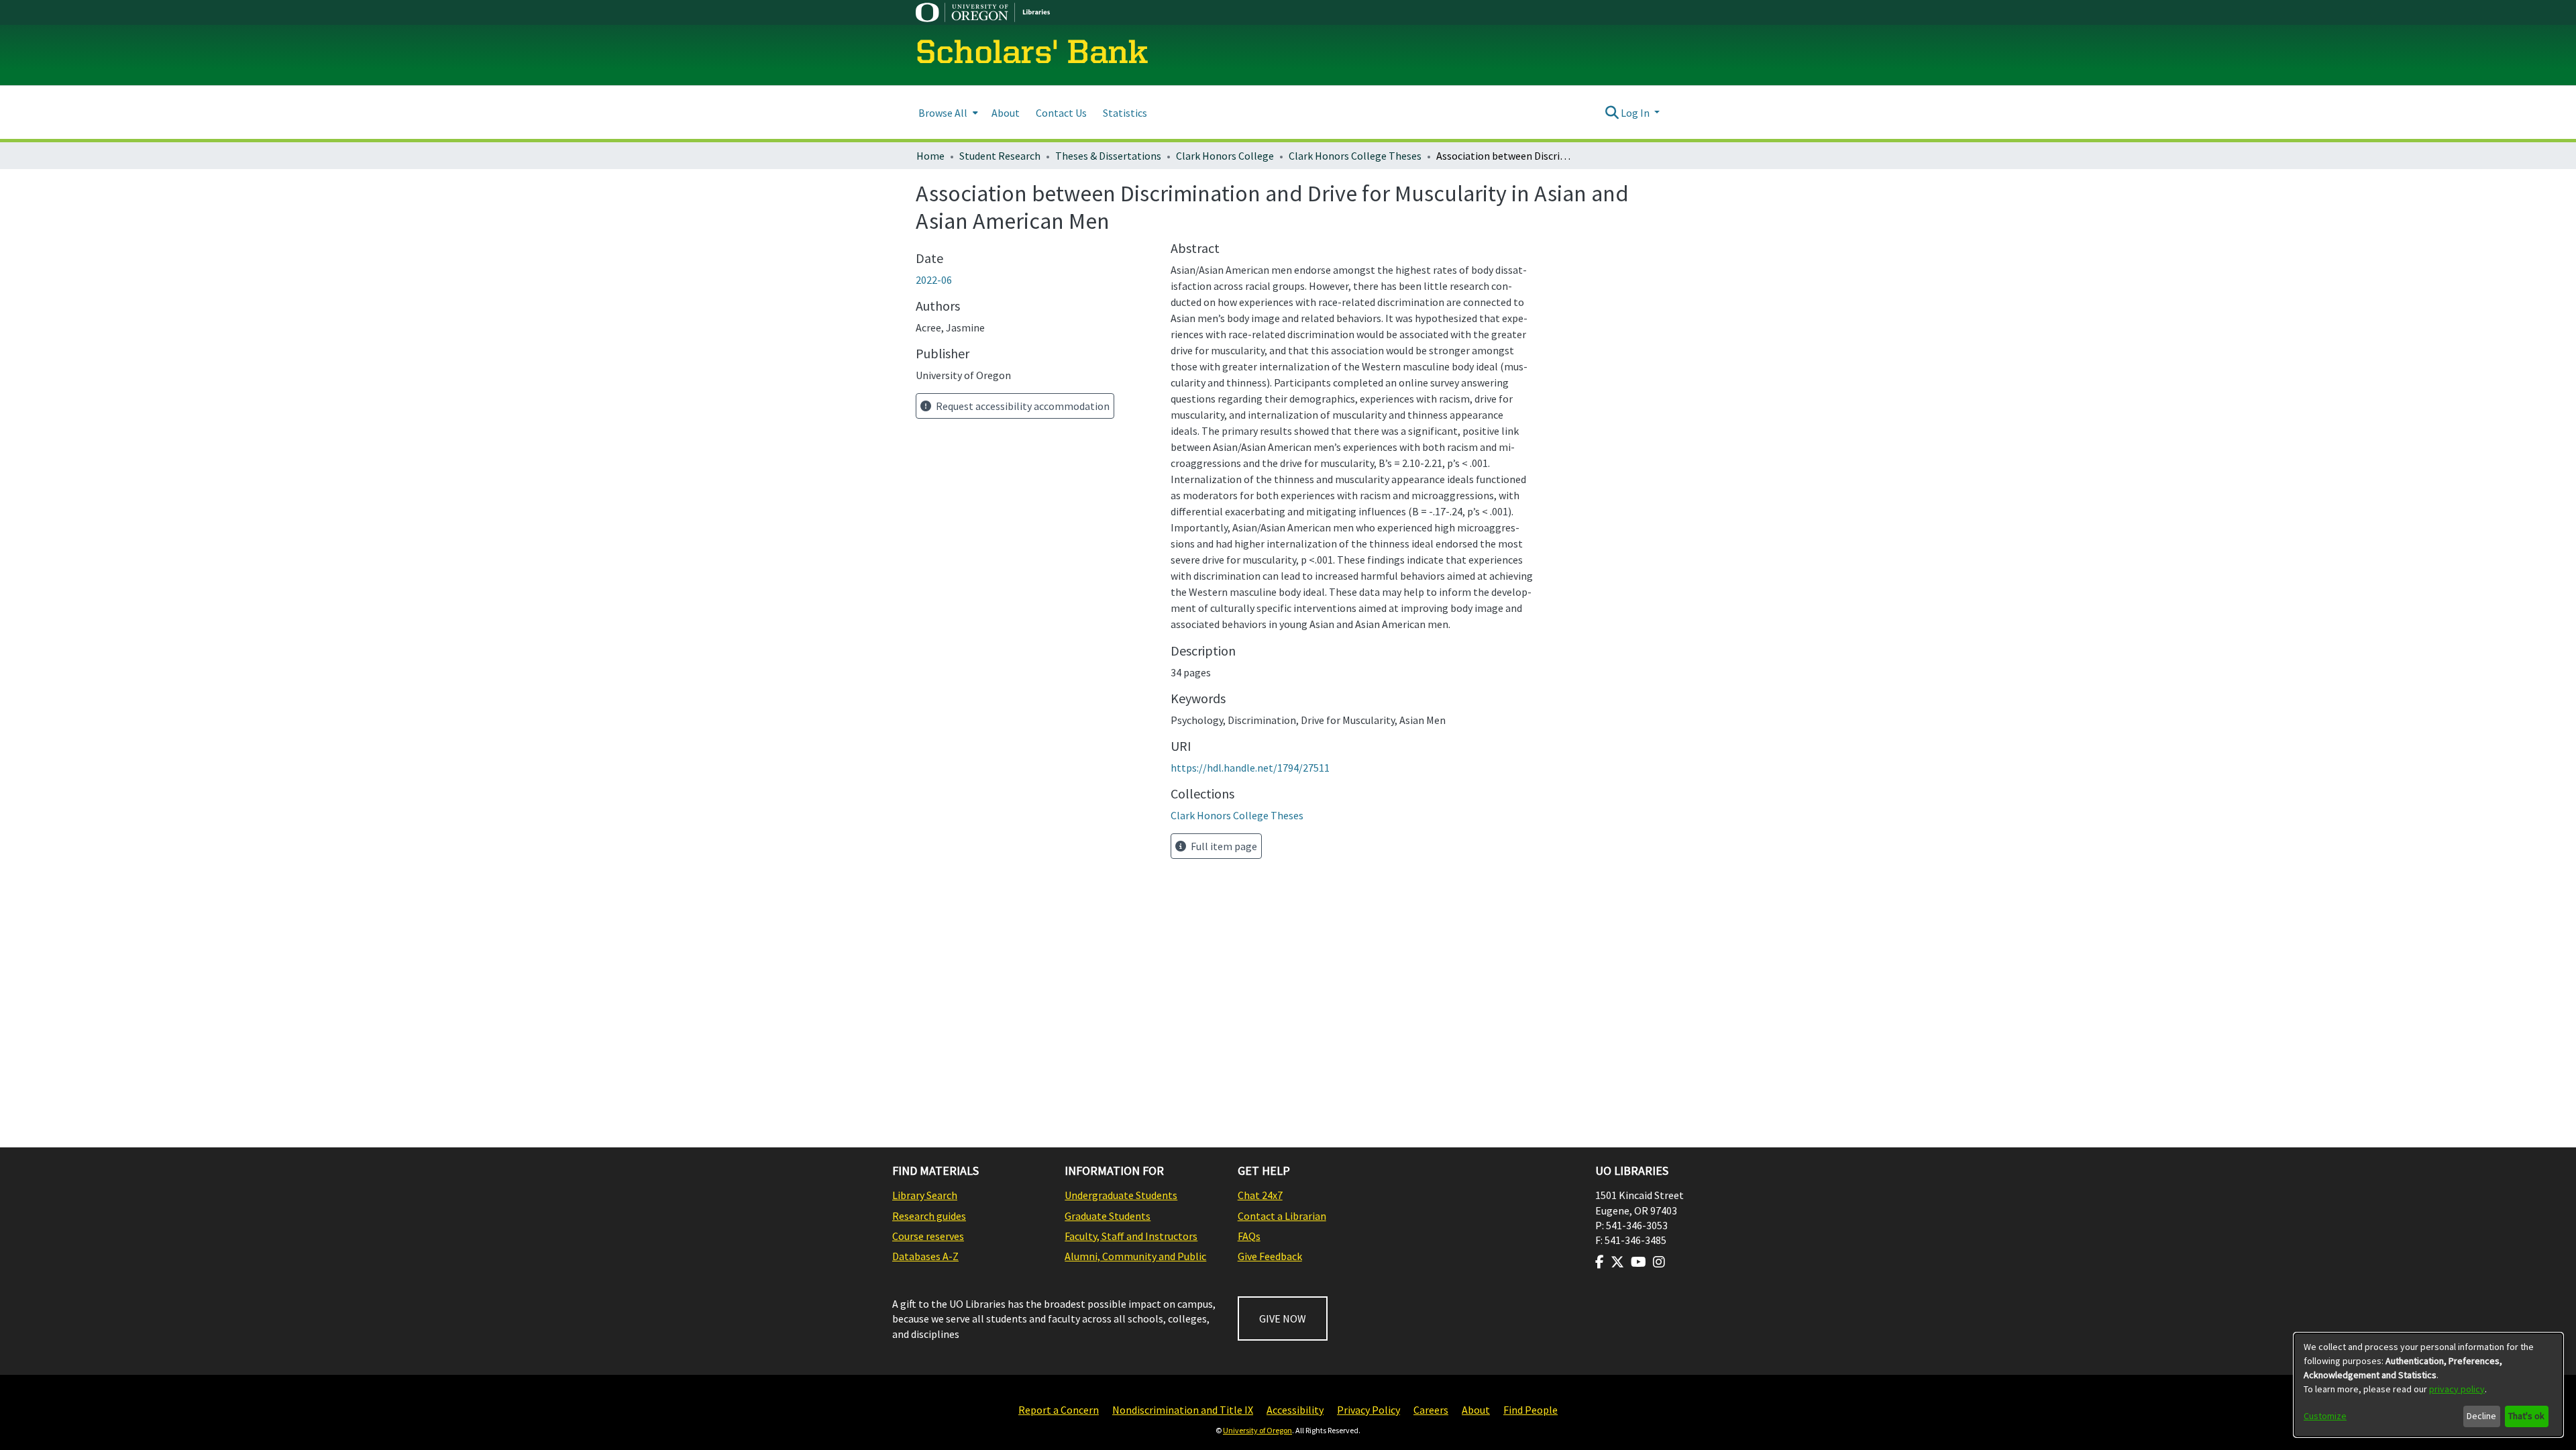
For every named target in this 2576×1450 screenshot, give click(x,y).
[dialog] (2428, 1385)
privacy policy (2457, 1389)
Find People (1531, 1410)
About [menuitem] (1006, 113)
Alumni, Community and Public (1135, 1256)
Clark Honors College (1225, 156)
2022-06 (934, 280)
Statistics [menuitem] (1125, 113)
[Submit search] (1612, 113)
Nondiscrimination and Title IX (1183, 1410)
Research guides (929, 1216)
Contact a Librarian (1282, 1216)
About (1476, 1410)
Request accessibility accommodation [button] (1022, 406)
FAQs (1249, 1236)
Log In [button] (1636, 113)
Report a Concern (1059, 1410)
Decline (2481, 1416)
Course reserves (928, 1236)
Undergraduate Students (1121, 1195)
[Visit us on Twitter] (1617, 1262)
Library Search (925, 1195)
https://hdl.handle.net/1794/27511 (1250, 768)
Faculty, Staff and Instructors (1131, 1236)
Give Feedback (1270, 1256)
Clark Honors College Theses (1355, 156)
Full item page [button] (1223, 846)
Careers (1431, 1410)
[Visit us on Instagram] (1659, 1262)
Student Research (1000, 156)
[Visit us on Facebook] (1600, 1262)
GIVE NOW (1283, 1318)
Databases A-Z (925, 1256)
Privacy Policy (1368, 1410)
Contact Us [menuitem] (1061, 113)
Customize (2325, 1416)
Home (930, 156)
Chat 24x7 (1260, 1195)
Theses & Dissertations (1108, 156)
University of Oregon (1257, 1430)
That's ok (2526, 1416)
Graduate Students (1108, 1216)
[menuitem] (947, 112)
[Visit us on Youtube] (1639, 1262)
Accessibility (1295, 1410)
